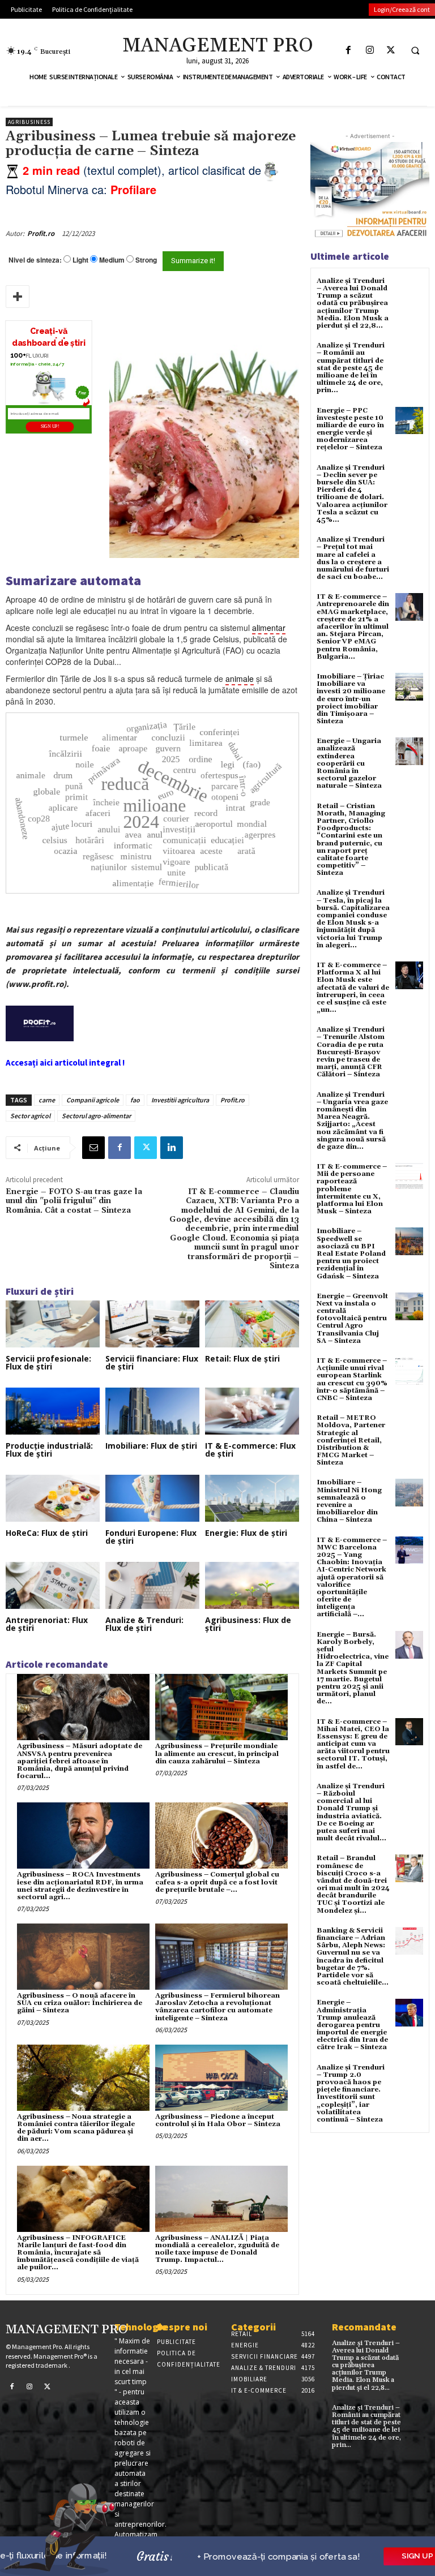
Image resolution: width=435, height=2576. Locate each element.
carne (47, 1100)
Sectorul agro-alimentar (96, 1116)
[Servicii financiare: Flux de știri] (152, 1324)
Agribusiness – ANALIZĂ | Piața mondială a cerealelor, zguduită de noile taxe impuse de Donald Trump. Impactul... (217, 2249)
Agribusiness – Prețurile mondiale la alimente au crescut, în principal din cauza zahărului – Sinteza (217, 1753)
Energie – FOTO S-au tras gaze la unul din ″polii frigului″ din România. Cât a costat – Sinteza (74, 1201)
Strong (146, 260)
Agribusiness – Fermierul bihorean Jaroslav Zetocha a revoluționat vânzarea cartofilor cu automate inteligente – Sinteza (217, 2007)
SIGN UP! (50, 427)
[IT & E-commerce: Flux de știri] (252, 1411)
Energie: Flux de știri (246, 1533)
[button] (415, 50)
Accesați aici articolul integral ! (65, 1062)
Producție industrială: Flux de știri (49, 1450)
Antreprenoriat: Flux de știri (47, 1624)
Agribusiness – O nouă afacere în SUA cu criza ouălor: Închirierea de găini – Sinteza (80, 2003)
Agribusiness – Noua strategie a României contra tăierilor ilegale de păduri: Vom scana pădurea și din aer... (76, 2128)
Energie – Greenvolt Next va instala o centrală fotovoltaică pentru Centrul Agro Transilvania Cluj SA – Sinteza (352, 1319)
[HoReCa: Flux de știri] (53, 1498)
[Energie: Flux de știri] (252, 1498)
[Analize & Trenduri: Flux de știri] (152, 1585)
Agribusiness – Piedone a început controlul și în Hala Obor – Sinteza (218, 2120)
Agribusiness (29, 122)
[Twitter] (391, 50)
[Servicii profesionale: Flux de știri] (53, 1324)
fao (135, 1100)
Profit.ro (41, 233)
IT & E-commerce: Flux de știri (250, 1450)
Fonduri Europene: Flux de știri (151, 1537)
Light (80, 260)
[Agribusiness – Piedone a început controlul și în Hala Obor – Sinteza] (221, 2078)
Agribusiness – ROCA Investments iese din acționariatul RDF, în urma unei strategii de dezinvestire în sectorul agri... (80, 1886)
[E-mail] (93, 1148)
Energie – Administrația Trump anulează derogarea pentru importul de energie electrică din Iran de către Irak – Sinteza (352, 2025)
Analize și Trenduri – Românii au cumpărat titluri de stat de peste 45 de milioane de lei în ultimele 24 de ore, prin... (351, 368)
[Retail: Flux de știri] (252, 1324)
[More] (18, 297)
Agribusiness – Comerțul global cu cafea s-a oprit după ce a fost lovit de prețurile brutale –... (217, 1882)
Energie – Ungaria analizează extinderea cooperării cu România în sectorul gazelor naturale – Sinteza (349, 763)
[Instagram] (370, 50)
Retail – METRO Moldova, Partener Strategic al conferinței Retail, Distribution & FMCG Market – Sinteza (351, 1440)
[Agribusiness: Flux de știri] (252, 1585)
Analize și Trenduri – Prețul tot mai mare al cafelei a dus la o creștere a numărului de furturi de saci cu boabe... (353, 558)
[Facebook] (349, 50)
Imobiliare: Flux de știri (151, 1446)
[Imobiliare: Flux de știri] (152, 1411)
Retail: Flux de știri (242, 1358)
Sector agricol (30, 1116)
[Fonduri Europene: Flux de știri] (152, 1498)
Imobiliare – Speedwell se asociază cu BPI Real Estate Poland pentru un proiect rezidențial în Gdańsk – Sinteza (351, 1253)
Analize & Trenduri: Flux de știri (144, 1624)
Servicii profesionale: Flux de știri (48, 1362)
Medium (112, 260)
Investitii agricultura (180, 1100)
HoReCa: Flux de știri (47, 1533)
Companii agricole (93, 1100)
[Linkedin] (172, 1148)
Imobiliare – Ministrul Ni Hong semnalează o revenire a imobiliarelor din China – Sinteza (349, 1501)
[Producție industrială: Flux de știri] (53, 1411)
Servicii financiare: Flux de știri (152, 1362)
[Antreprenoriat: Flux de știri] (53, 1585)
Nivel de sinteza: (35, 260)
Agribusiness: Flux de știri (248, 1624)
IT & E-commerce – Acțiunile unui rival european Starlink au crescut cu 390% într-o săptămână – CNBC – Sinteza (352, 1379)
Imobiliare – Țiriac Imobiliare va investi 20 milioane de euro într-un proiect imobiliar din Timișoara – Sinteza (351, 699)
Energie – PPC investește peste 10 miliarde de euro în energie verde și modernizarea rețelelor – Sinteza (350, 429)
